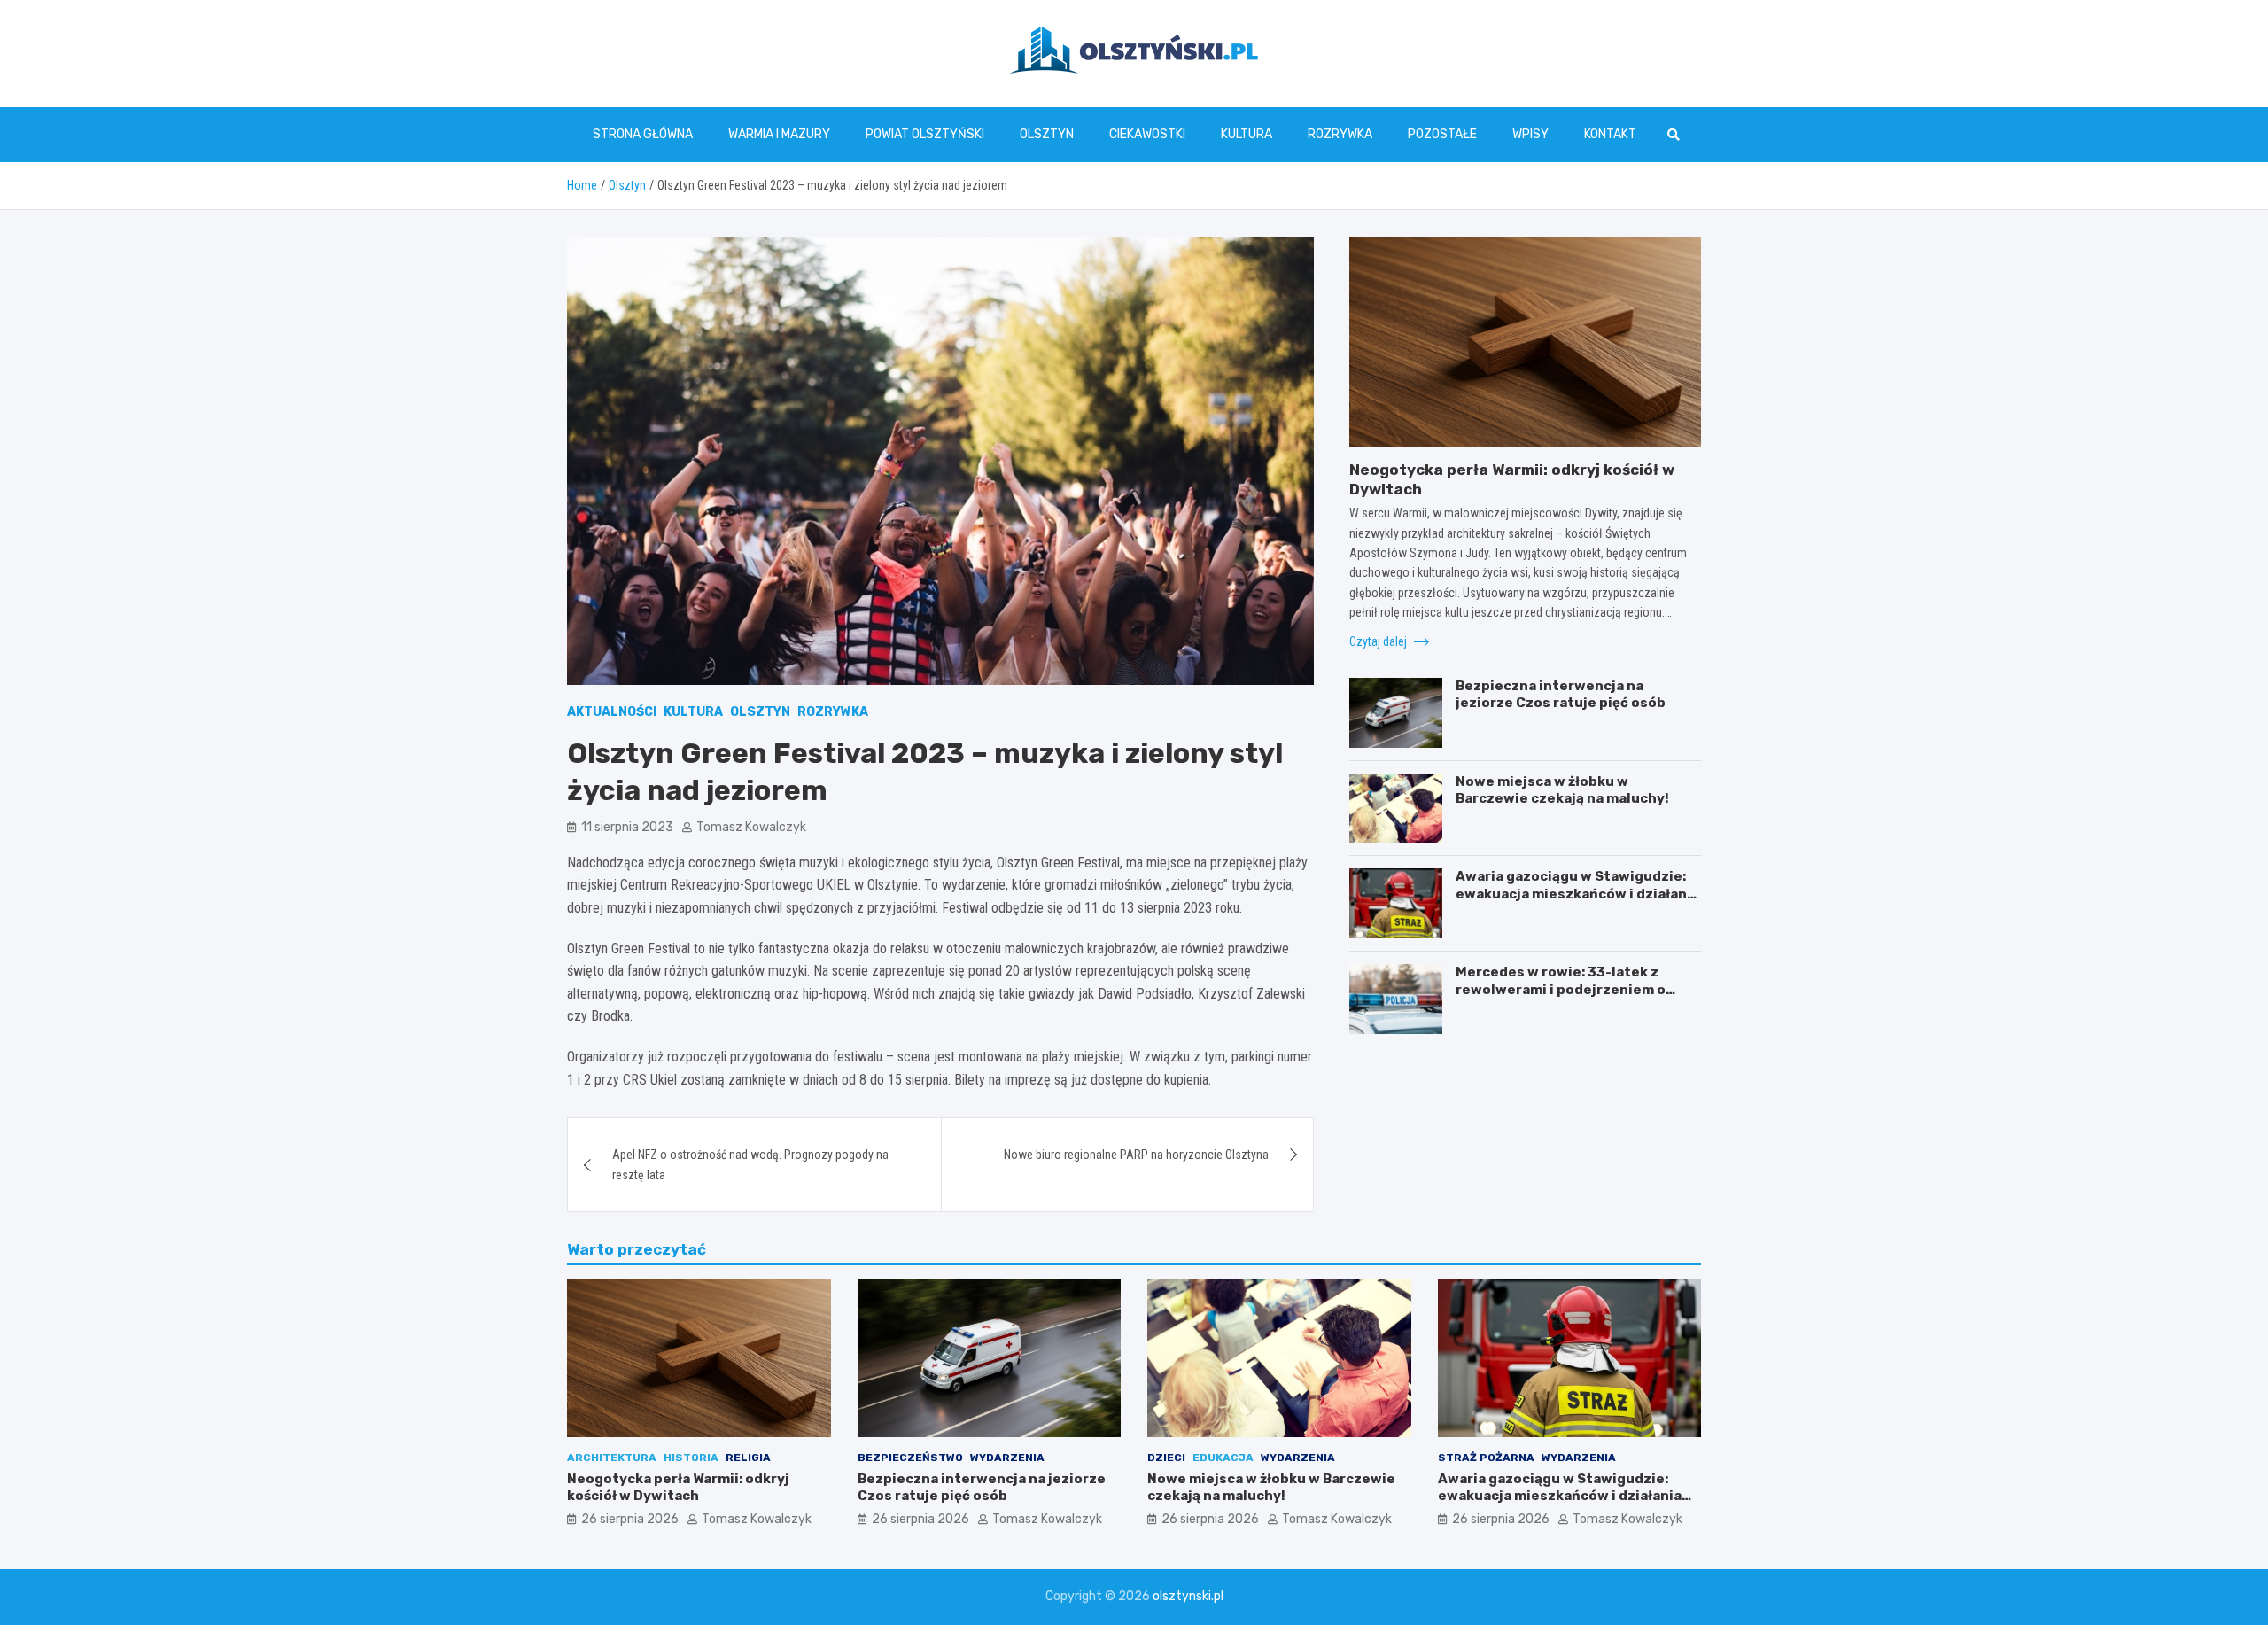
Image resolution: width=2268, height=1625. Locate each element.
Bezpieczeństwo (910, 1458)
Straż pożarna (1486, 1458)
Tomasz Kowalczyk (751, 827)
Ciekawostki (1147, 134)
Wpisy (1530, 134)
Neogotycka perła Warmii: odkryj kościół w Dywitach (678, 1488)
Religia (748, 1458)
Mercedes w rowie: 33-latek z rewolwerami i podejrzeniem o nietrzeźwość (1561, 989)
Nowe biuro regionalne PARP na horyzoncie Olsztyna (1136, 1155)
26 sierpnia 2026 (630, 1519)
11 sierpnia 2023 (627, 827)
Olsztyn (1047, 134)
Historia (691, 1458)
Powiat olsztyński (925, 134)
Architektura (612, 1458)
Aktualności (612, 712)
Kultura (1247, 134)
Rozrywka (1340, 134)
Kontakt (1610, 134)
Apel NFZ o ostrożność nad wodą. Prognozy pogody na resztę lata (750, 1164)
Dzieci (1166, 1458)
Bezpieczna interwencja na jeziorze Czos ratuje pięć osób (1561, 695)
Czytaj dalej (1379, 641)
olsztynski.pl (1188, 1596)
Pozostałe (1442, 134)
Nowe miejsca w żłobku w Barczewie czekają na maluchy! (1562, 790)
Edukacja (1223, 1458)
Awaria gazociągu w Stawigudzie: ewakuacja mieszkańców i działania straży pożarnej (1577, 894)
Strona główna (643, 134)
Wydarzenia (1007, 1458)
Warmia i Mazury (779, 134)
